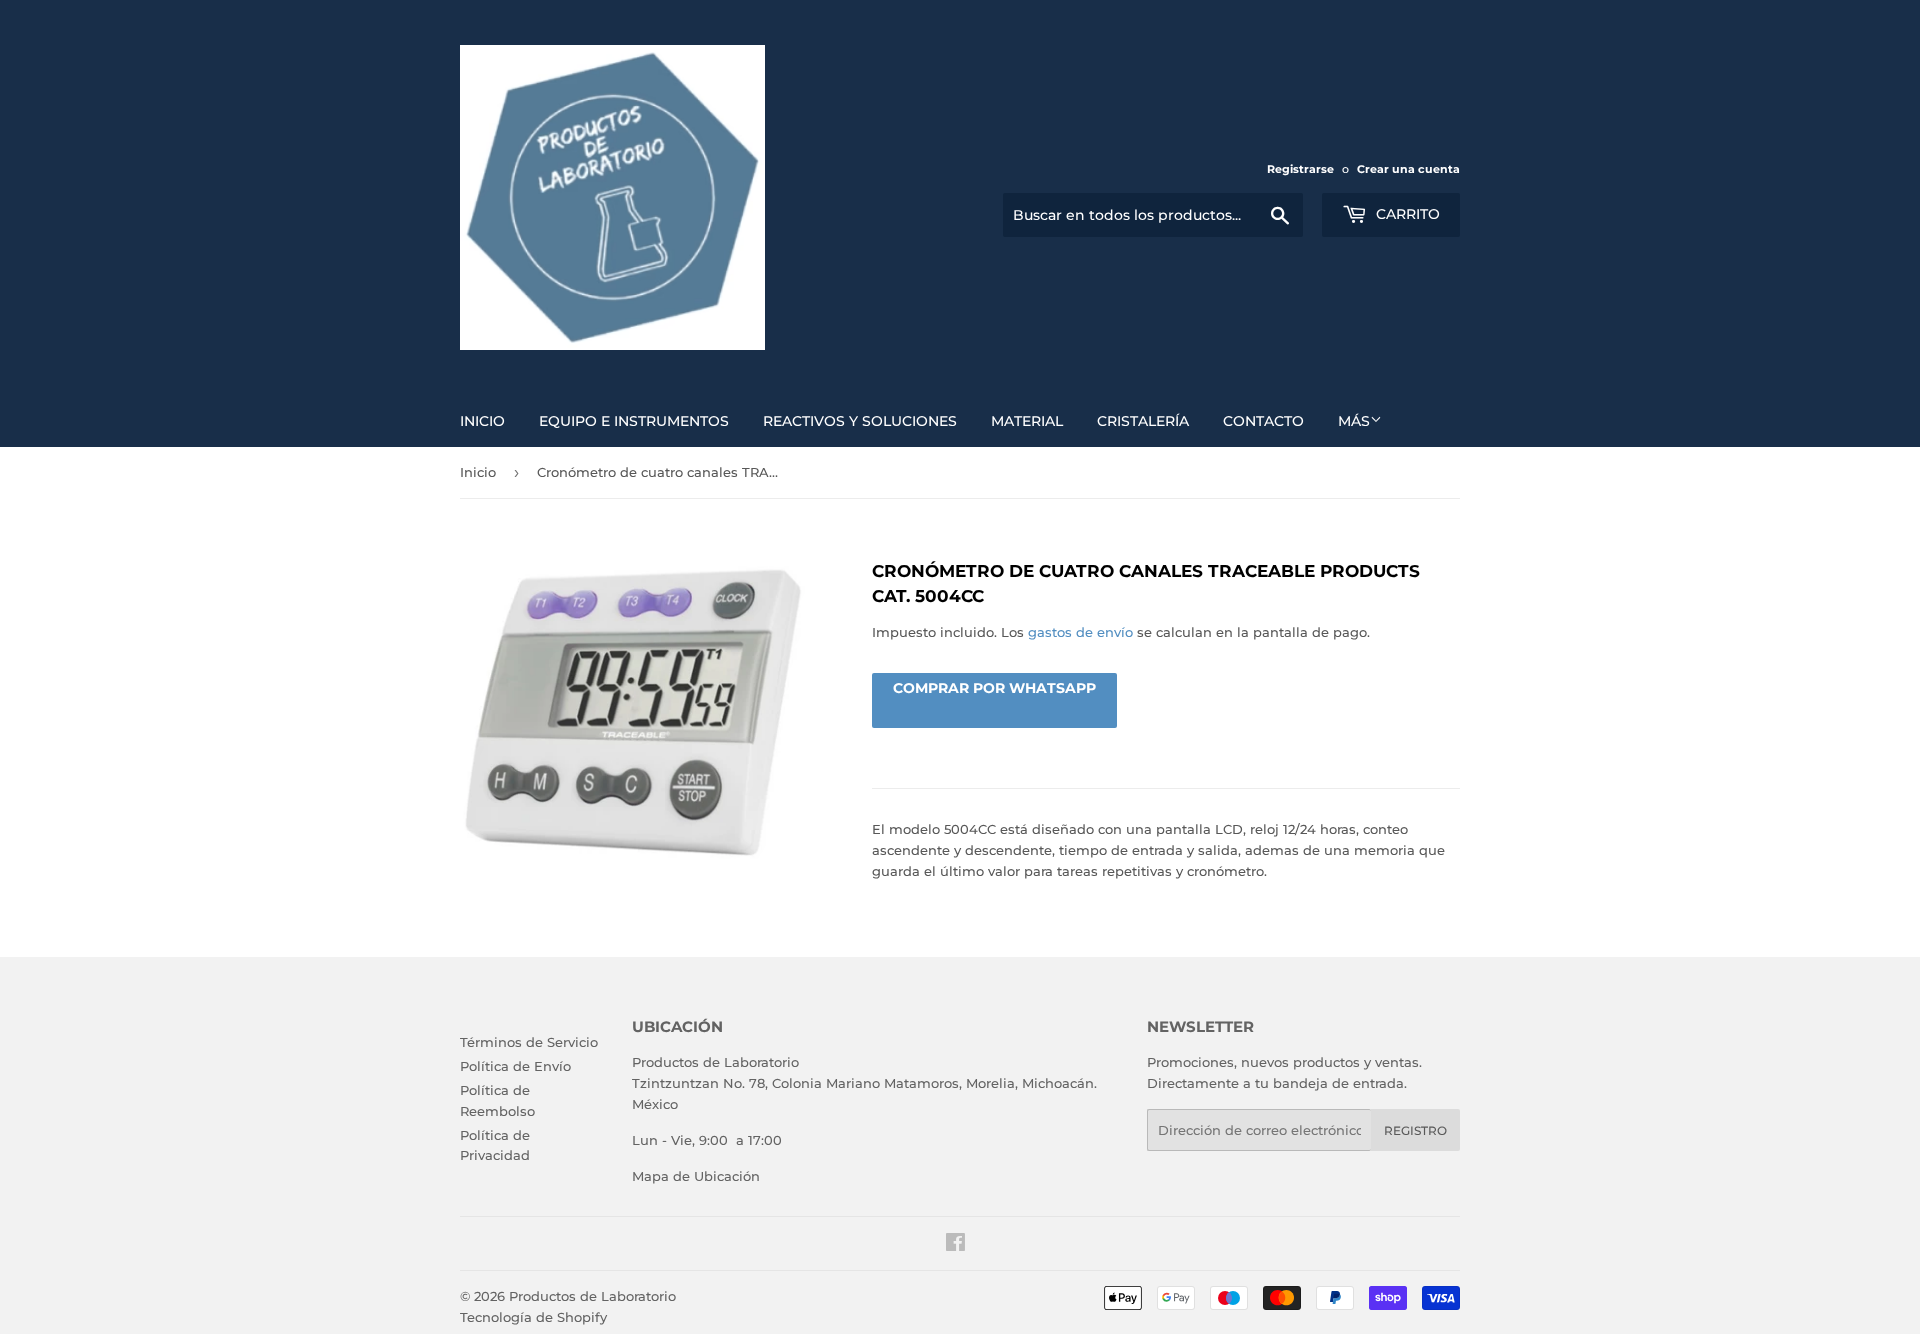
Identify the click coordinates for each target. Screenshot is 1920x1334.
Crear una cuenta (1408, 169)
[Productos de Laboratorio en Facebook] (955, 1245)
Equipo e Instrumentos (634, 421)
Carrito (1406, 214)
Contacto (1263, 421)
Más (1354, 421)
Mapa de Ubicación (696, 1176)
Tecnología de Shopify (533, 1317)
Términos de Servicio (529, 1042)
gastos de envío (1080, 632)
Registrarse (1300, 169)
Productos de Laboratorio (592, 1296)
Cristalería (1143, 421)
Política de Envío (515, 1066)
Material (1027, 421)
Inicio (482, 421)
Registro (1415, 1130)
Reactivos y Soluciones (860, 421)
